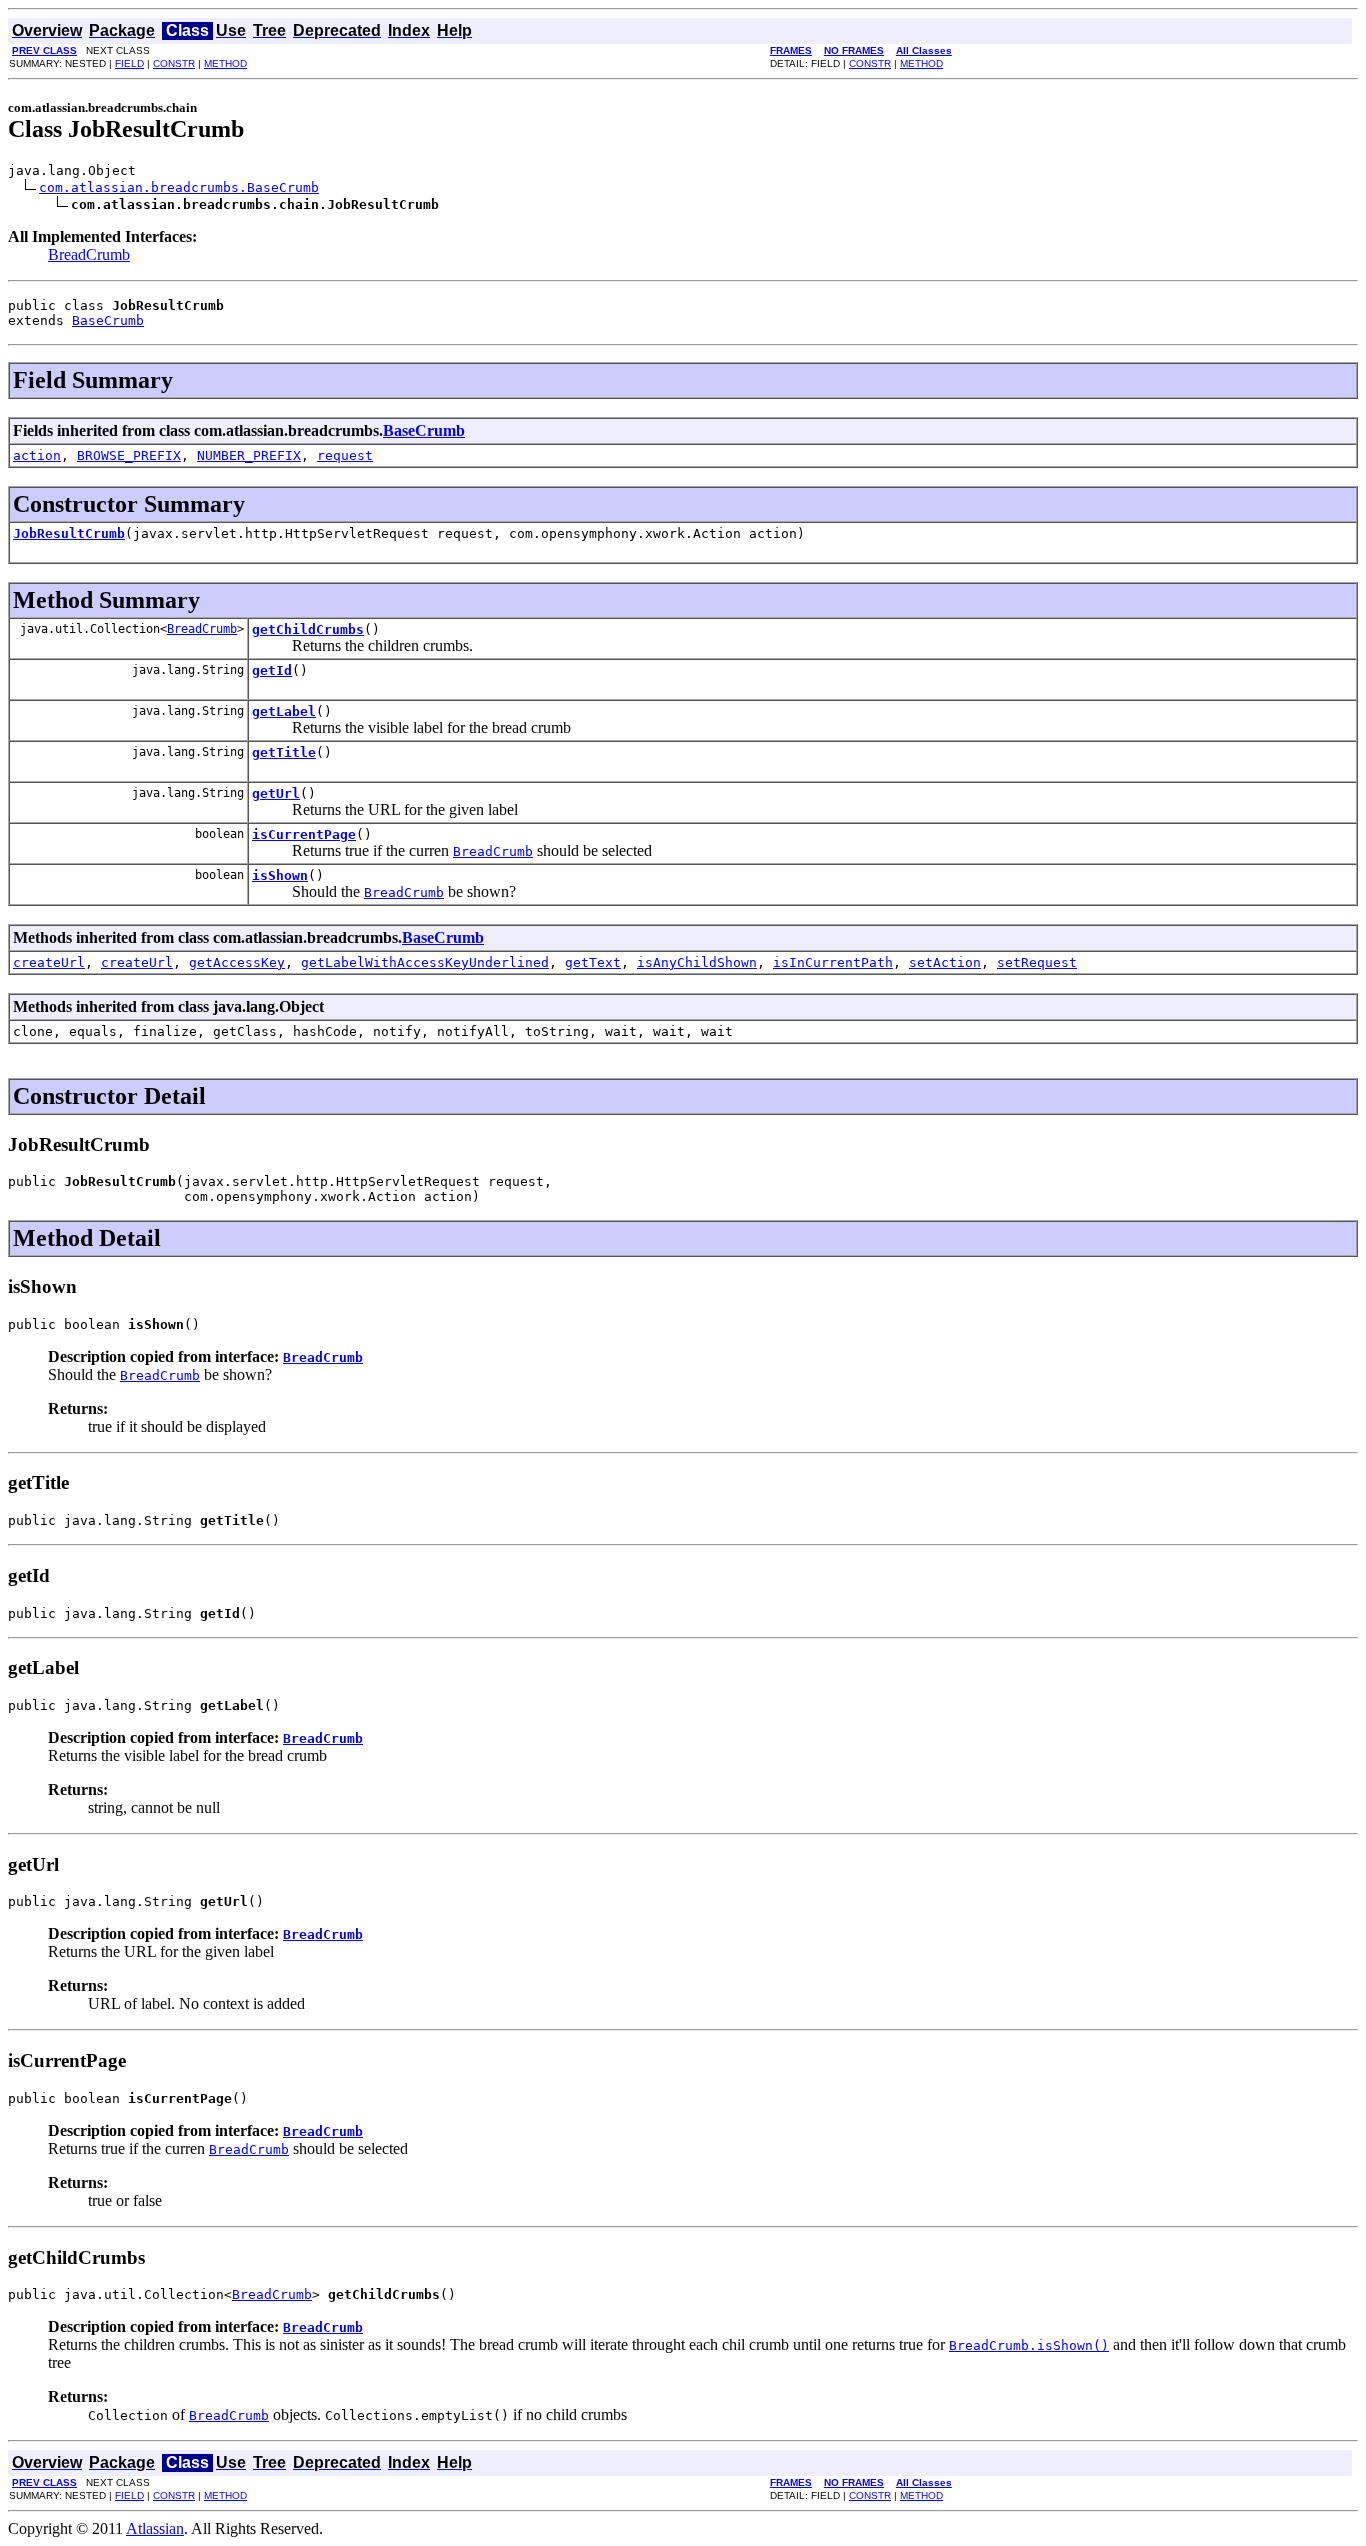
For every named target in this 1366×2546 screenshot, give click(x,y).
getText (593, 962)
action (37, 455)
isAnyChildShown (697, 962)
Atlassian (155, 2528)
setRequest (1037, 962)
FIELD (129, 63)
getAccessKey (237, 962)
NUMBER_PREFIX (249, 455)
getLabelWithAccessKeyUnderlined (425, 962)
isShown (280, 875)
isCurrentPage (304, 834)
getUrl (276, 793)
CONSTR (174, 63)
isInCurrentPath (833, 962)
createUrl (49, 962)
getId (272, 670)
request (345, 455)
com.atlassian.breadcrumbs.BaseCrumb (179, 187)
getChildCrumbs (308, 629)
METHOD (225, 63)
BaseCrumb (108, 320)
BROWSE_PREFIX (129, 455)
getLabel (284, 711)
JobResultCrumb (69, 533)
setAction (945, 962)
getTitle (284, 752)
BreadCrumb (89, 254)
